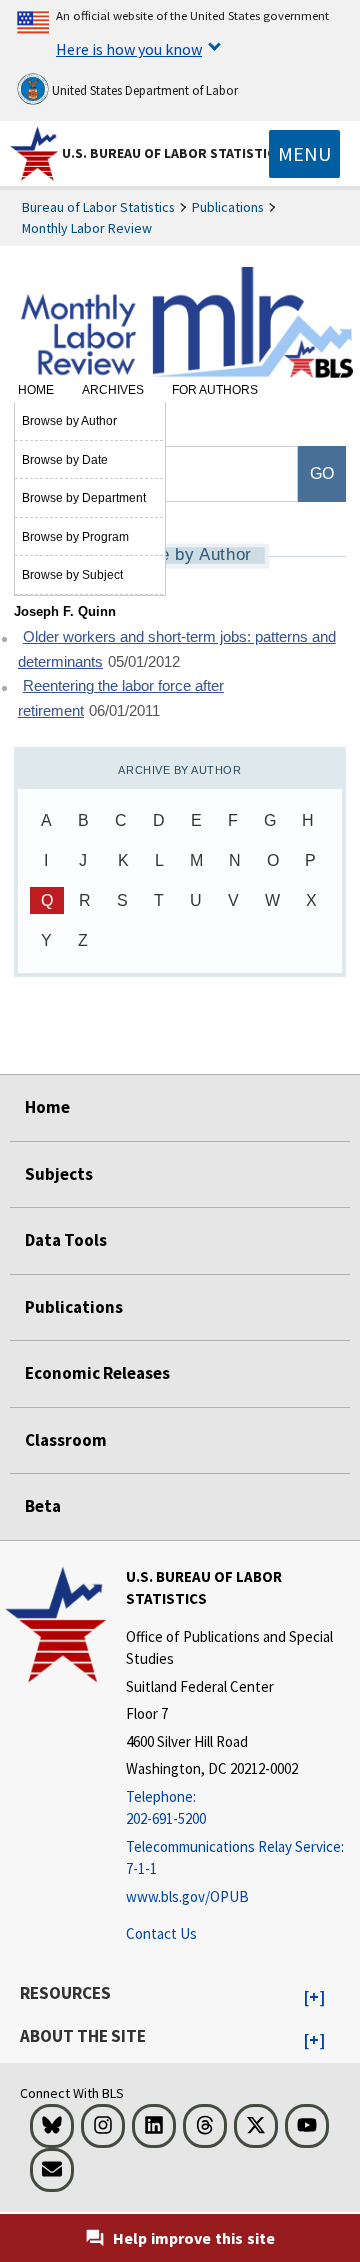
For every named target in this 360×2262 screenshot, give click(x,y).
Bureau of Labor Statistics (98, 207)
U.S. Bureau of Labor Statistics (172, 153)
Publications (228, 207)
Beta (43, 1506)
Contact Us (161, 1933)
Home (36, 390)
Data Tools (66, 1240)
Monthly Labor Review (87, 228)
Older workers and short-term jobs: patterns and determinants (177, 649)
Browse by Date (65, 460)
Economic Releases (97, 1373)
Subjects (59, 1174)
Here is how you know (129, 49)
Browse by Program (75, 537)
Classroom (66, 1440)
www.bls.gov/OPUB (187, 1896)
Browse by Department (84, 498)
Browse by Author (69, 421)
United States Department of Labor (143, 90)
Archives (113, 390)
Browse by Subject (72, 575)
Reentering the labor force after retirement (121, 698)
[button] (314, 1998)
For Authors (215, 390)
